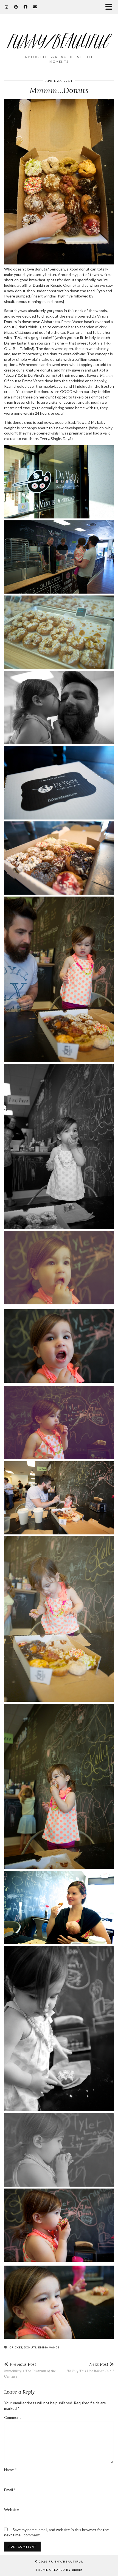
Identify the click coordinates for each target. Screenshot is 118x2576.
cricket (16, 2347)
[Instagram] (7, 7)
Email (10, 2490)
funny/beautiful (66, 2561)
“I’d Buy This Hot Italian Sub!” (90, 2367)
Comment (13, 2417)
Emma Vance (49, 2347)
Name (10, 2470)
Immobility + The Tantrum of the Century (30, 2370)
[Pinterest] (16, 7)
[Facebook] (26, 7)
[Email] (35, 7)
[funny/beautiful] (59, 37)
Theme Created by (59, 2570)
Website (12, 2510)
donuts (30, 2347)
